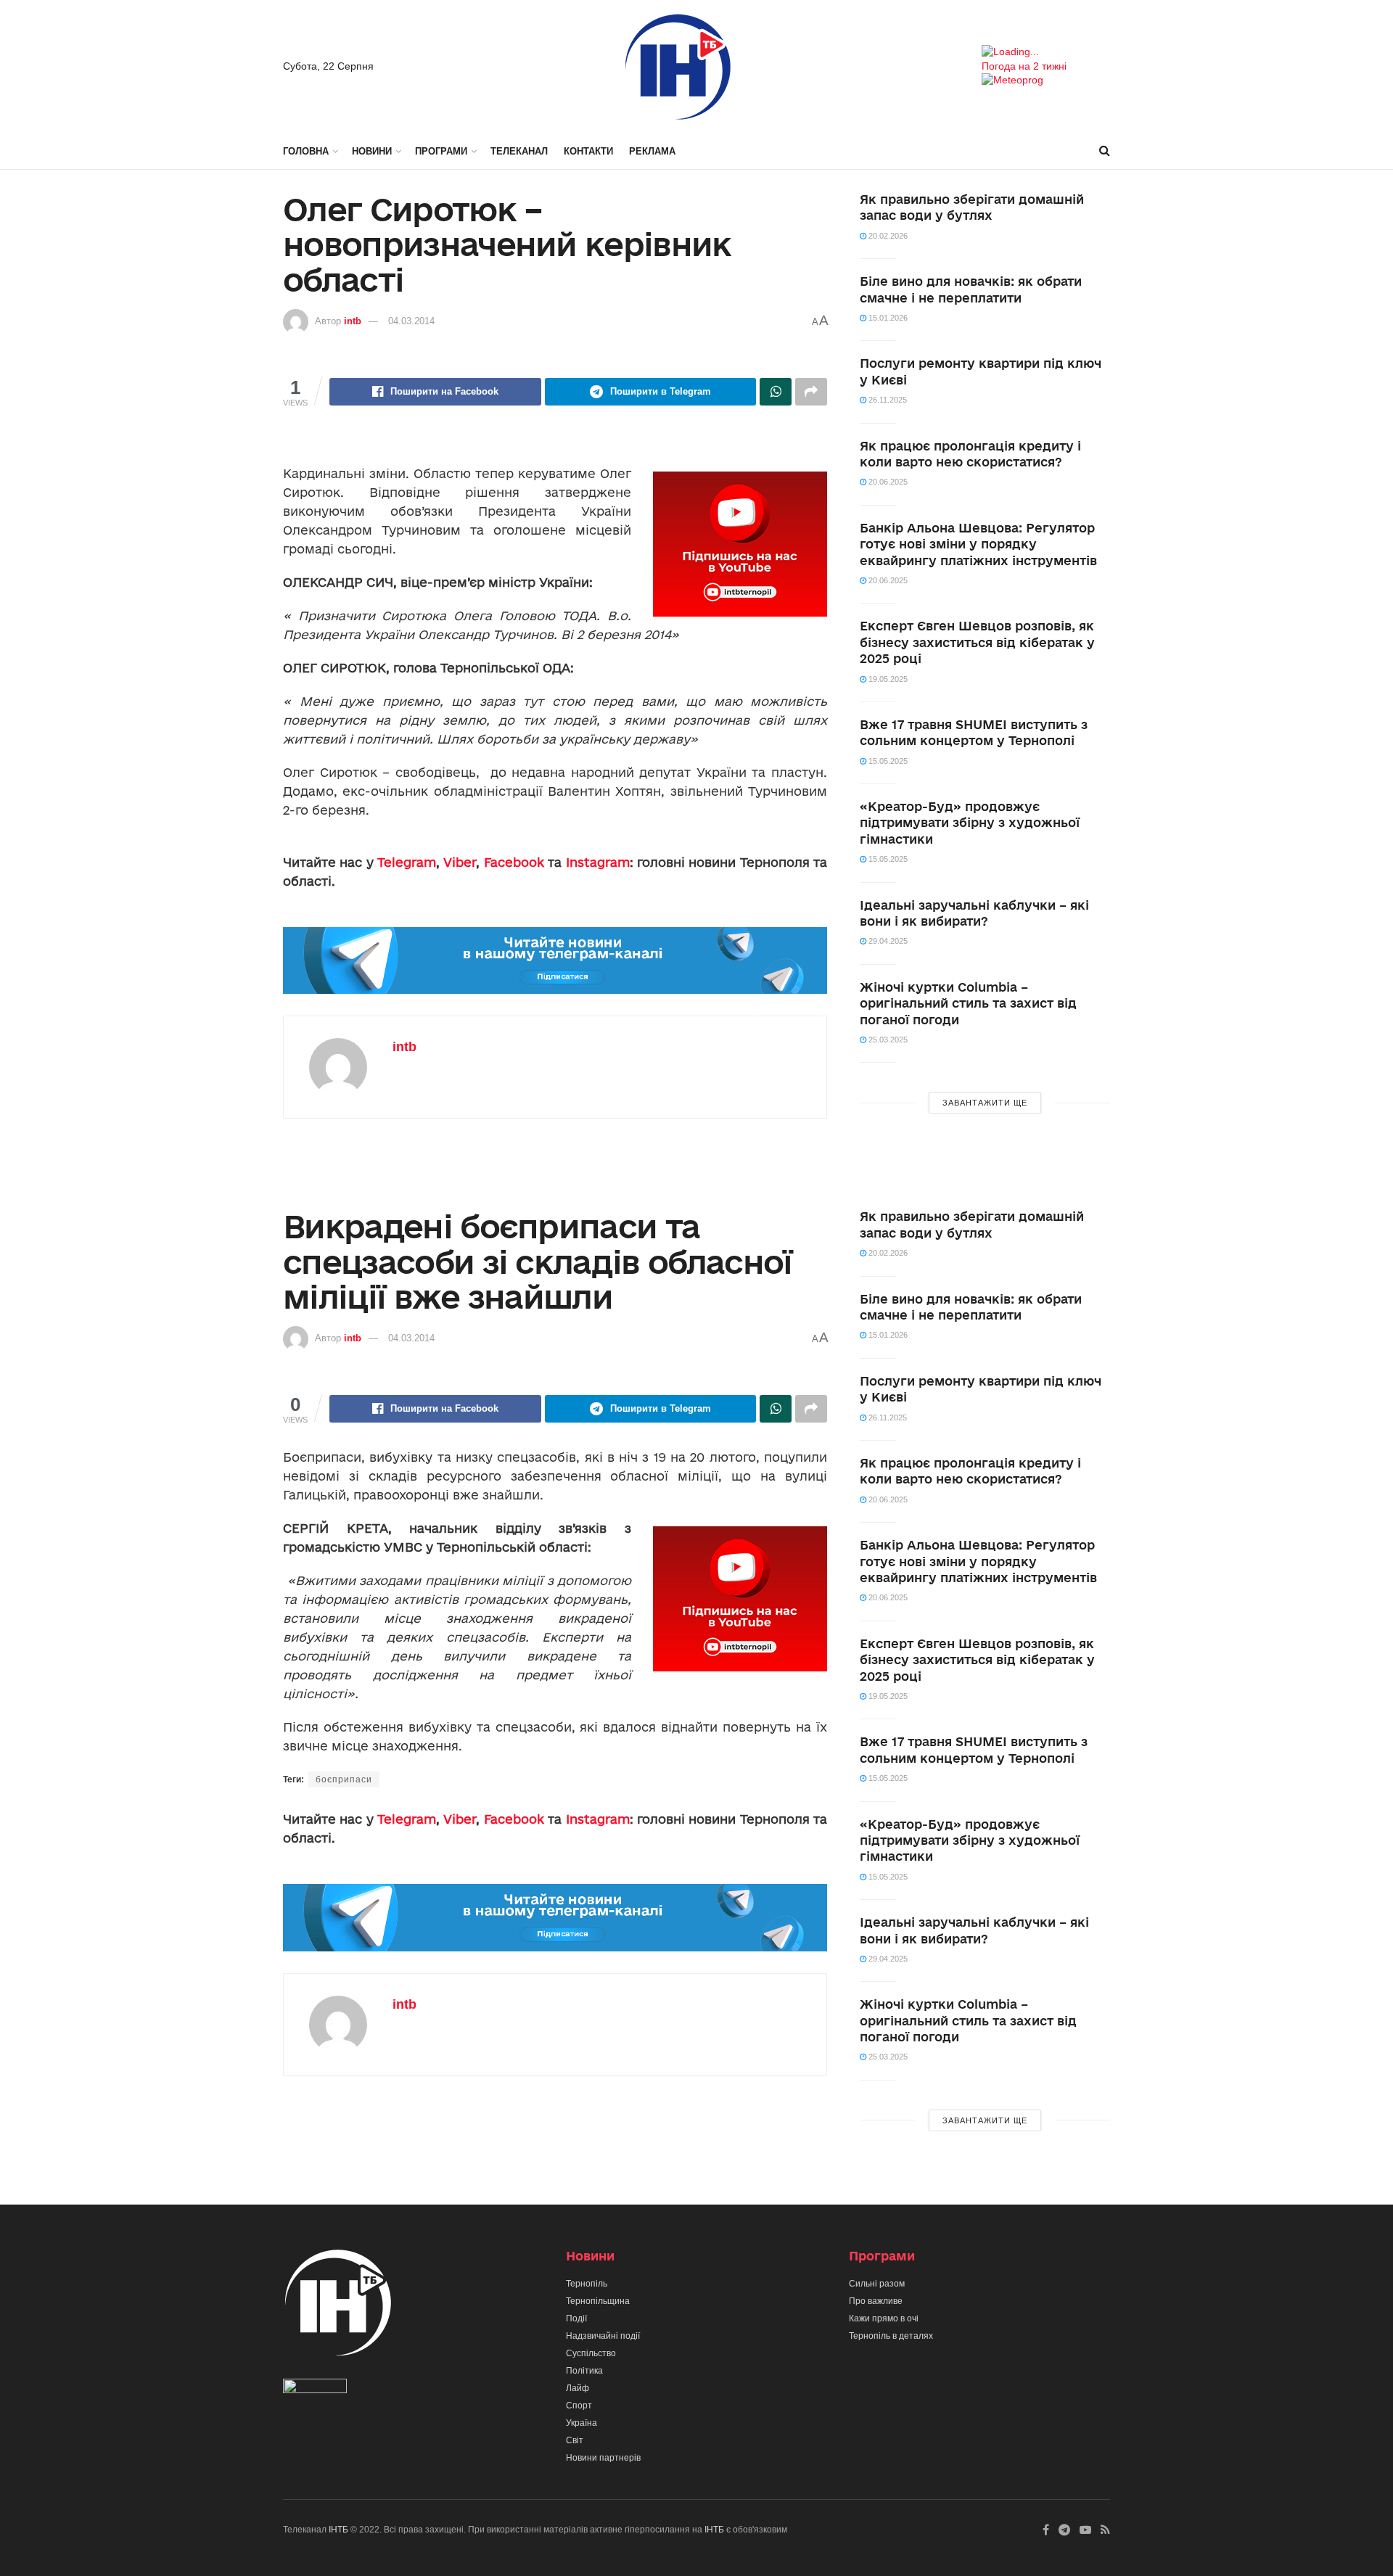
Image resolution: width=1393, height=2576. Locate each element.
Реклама (652, 151)
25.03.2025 (887, 1040)
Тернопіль (587, 2284)
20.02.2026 (887, 236)
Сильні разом (877, 2284)
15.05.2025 (887, 761)
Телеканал (519, 151)
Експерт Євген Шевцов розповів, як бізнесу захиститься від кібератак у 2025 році (977, 642)
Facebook (514, 862)
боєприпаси (344, 1779)
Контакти (588, 151)
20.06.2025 (887, 482)
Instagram (598, 862)
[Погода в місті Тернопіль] (1046, 52)
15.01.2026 (887, 318)
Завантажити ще (985, 1103)
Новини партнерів (603, 2458)
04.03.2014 (411, 321)
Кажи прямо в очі (884, 2318)
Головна (306, 151)
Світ (575, 2440)
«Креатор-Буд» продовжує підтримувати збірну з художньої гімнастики (970, 823)
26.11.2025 (887, 400)
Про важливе (876, 2301)
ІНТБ (338, 2530)
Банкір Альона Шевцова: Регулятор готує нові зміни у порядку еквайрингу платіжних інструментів (978, 544)
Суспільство (591, 2353)
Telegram (407, 862)
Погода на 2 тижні (1024, 66)
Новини (372, 151)
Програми (441, 151)
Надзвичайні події (603, 2336)
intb (353, 321)
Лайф (578, 2388)
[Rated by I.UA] (315, 2389)
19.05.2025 (887, 679)
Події (576, 2318)
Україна (582, 2423)
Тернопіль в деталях (891, 2336)
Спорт (579, 2406)
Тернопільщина (598, 2301)
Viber (460, 862)
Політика (584, 2371)
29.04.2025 (887, 941)
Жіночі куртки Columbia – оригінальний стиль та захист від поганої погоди (968, 1003)
